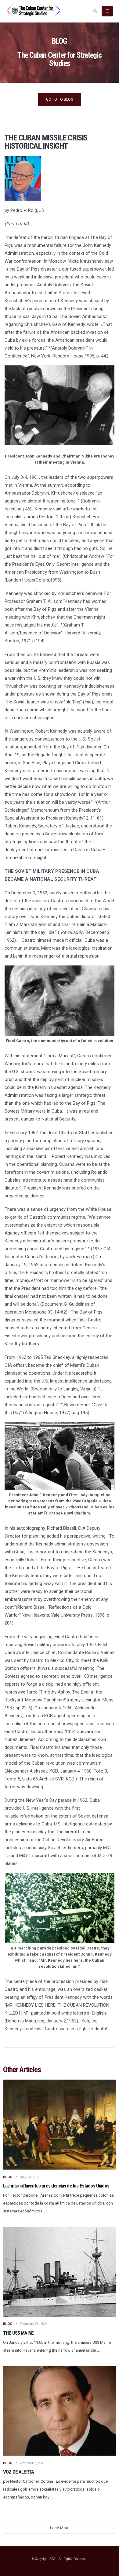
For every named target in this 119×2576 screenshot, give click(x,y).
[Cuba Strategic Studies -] (34, 10)
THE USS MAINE (18, 2333)
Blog (8, 2177)
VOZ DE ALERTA (18, 2472)
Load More (60, 2528)
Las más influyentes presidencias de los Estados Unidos (56, 2186)
